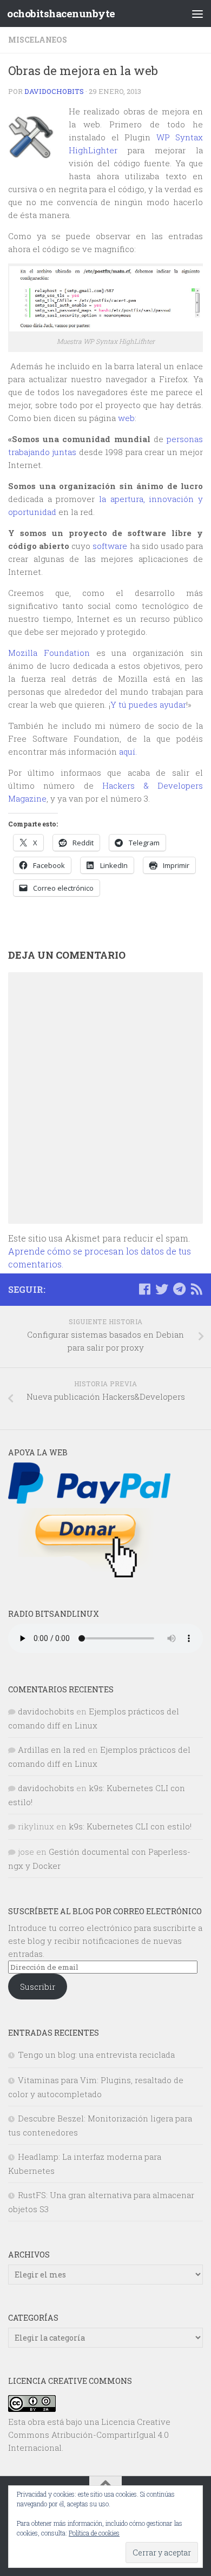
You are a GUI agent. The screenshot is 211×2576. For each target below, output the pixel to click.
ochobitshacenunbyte (61, 13)
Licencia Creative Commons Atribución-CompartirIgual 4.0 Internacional (89, 2435)
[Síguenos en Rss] (196, 1289)
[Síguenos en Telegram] (179, 1289)
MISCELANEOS (38, 40)
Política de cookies (94, 2533)
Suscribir (38, 1987)
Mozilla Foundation (49, 653)
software (110, 546)
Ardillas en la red (52, 1750)
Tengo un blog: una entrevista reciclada (96, 2055)
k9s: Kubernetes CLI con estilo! (130, 1826)
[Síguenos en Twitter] (162, 1289)
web (126, 418)
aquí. (128, 751)
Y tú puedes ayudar (148, 704)
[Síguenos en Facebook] (144, 1289)
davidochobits (54, 91)
